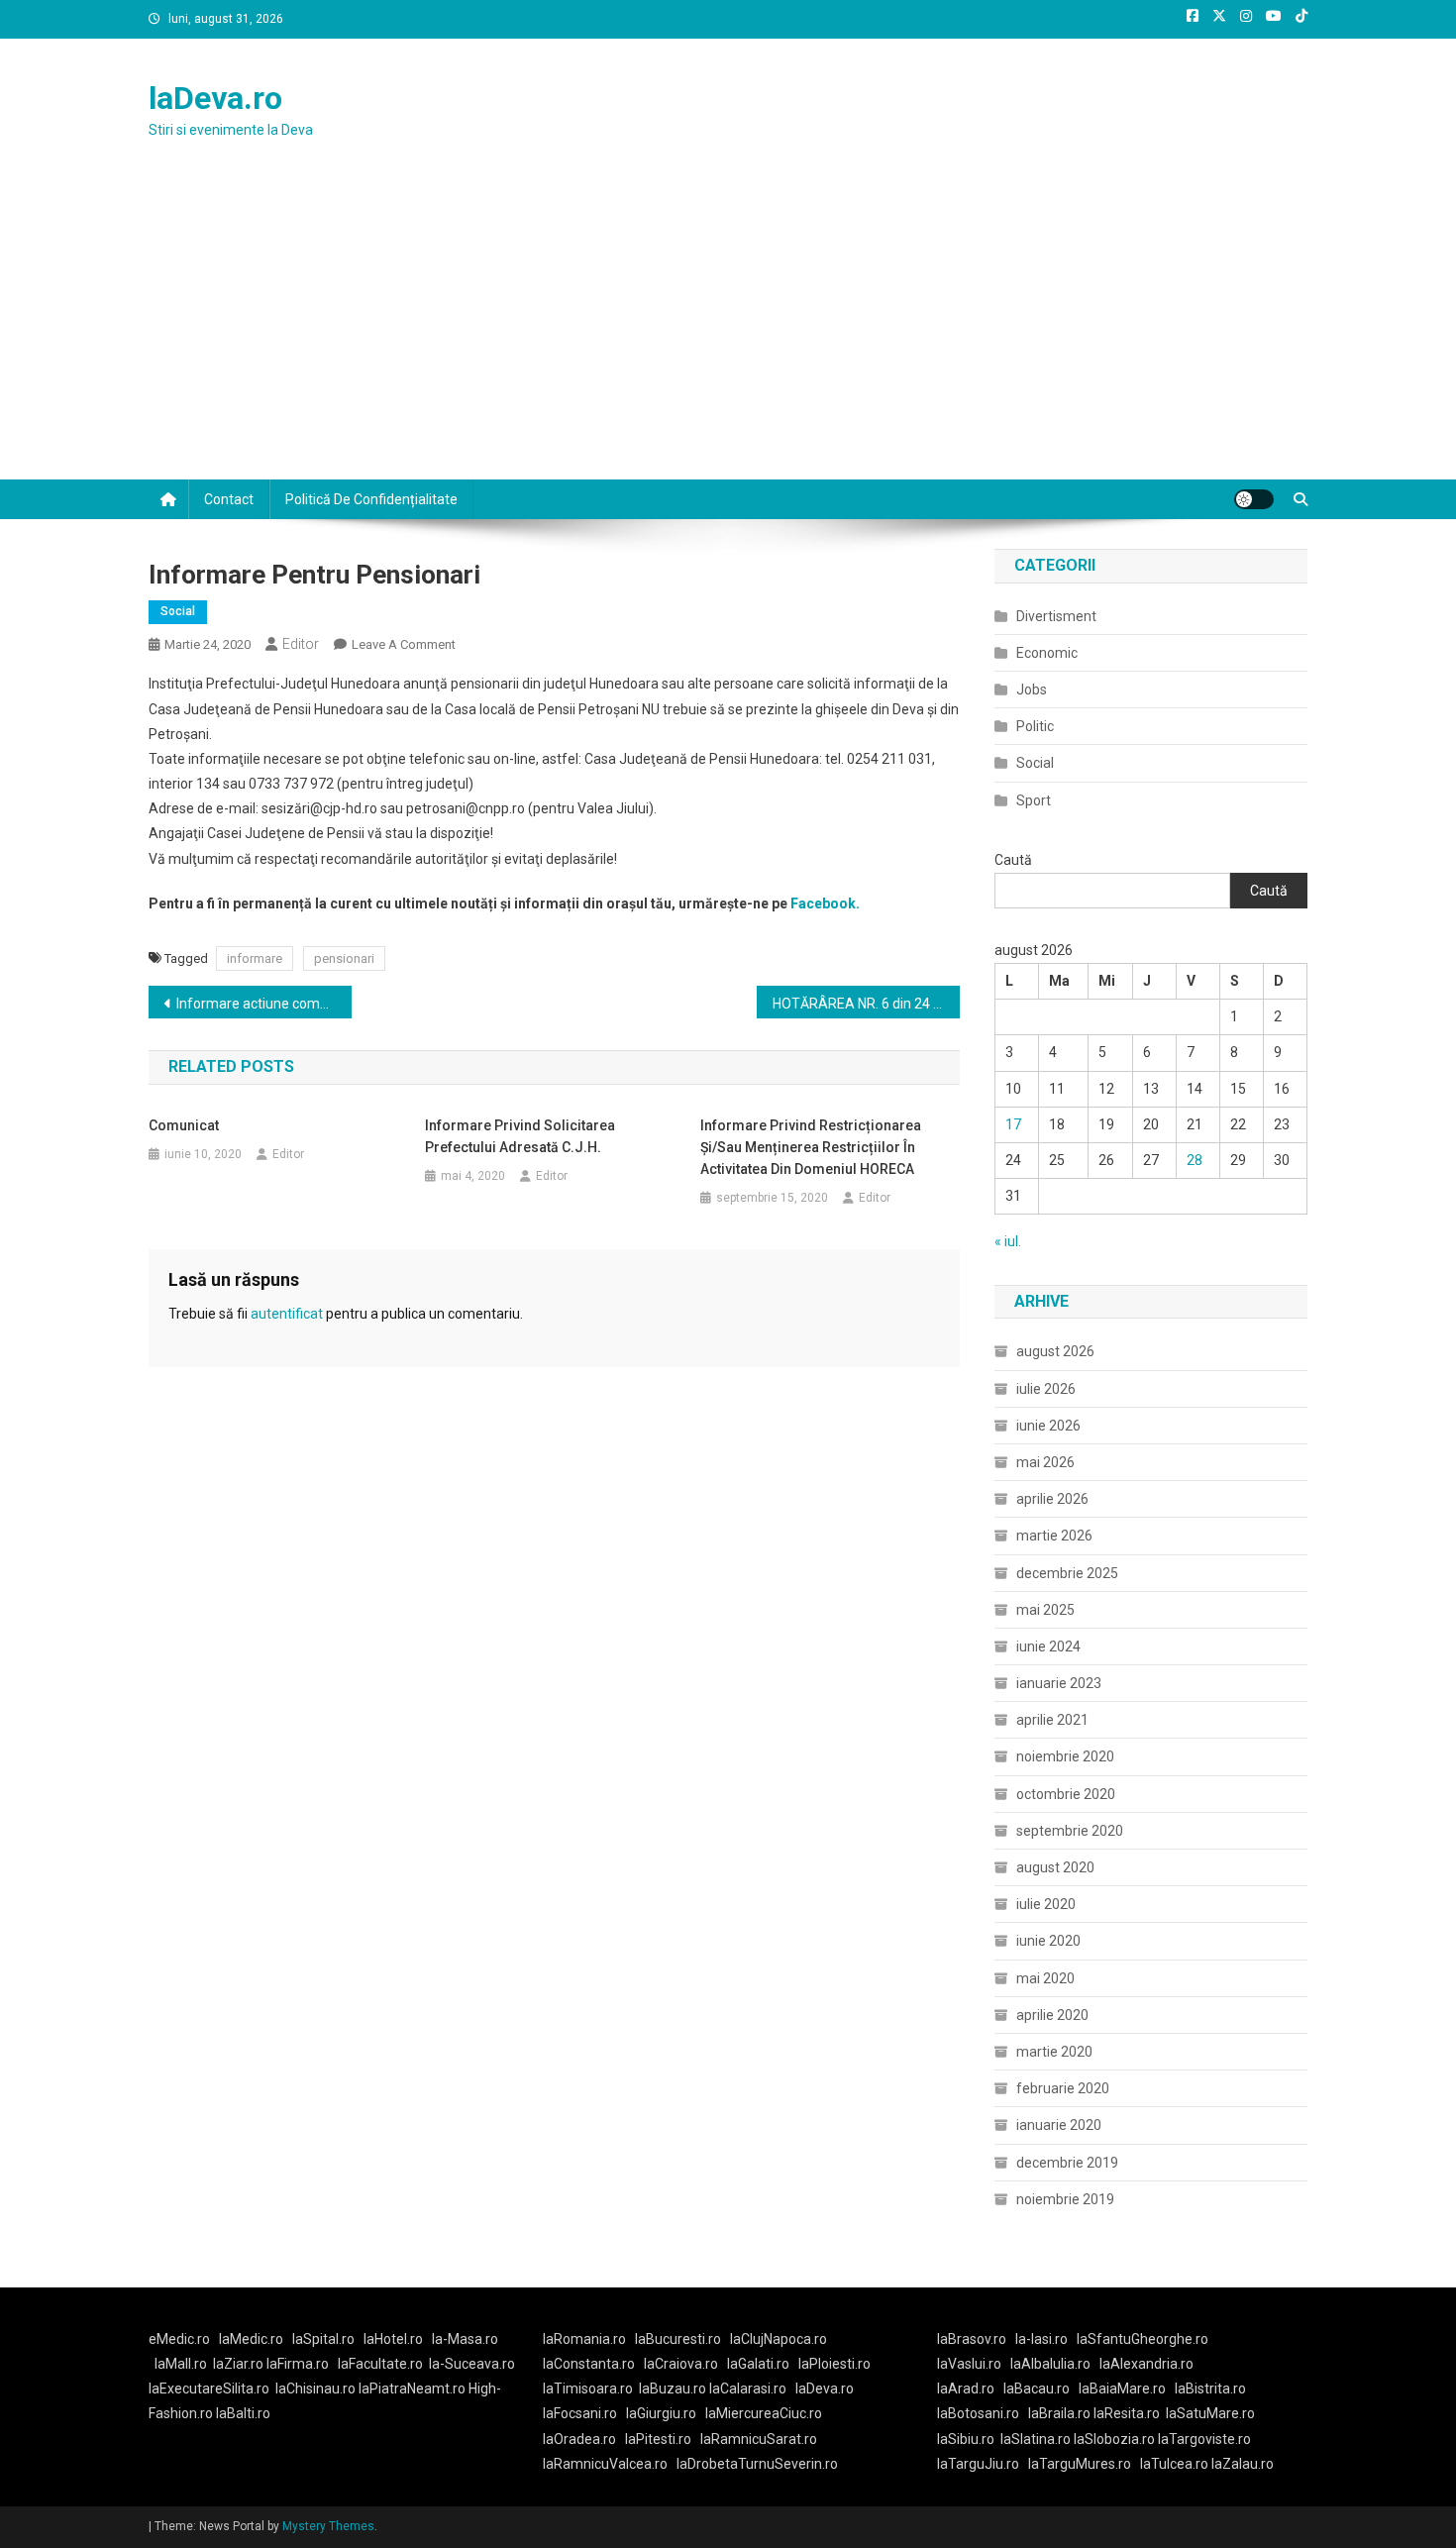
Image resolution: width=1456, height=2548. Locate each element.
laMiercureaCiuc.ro (764, 2413)
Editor (301, 644)
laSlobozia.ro (1114, 2439)
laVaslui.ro (974, 2364)
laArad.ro (966, 2389)
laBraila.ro (1059, 2413)
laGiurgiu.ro (666, 2413)
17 (1013, 1124)
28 (1195, 1160)
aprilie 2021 (1052, 1720)
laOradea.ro (579, 2439)
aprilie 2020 (1052, 2015)
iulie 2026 (1046, 1389)
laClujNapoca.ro (779, 2339)
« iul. (1008, 1241)
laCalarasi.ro (748, 2389)
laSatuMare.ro (1210, 2413)
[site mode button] (1254, 499)
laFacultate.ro (380, 2364)
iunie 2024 (1048, 1646)
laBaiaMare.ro (1122, 2389)
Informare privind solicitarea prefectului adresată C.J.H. (520, 1136)
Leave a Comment (404, 644)
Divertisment (1056, 616)
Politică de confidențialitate (371, 499)
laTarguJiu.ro (983, 2464)
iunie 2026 (1048, 1426)
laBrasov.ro (972, 2339)
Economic (1047, 653)
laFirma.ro (298, 2364)
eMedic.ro (179, 2339)
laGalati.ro (758, 2364)
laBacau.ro (1037, 2389)
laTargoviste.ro (1204, 2439)
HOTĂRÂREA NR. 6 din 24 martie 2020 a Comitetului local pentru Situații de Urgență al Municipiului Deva (866, 1004)
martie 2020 (1054, 2052)
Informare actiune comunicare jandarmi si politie (264, 1004)
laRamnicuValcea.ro (605, 2464)
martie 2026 (1054, 1536)
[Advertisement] (728, 331)
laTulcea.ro (1176, 2464)
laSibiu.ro (966, 2439)
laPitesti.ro (658, 2439)
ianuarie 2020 (1059, 2125)
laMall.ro (181, 2364)
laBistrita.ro (1210, 2389)
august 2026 (1055, 1351)
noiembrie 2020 (1065, 1756)
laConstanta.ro (589, 2364)
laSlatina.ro (1036, 2439)
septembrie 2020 (1070, 1831)
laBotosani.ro (978, 2413)
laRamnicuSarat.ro (759, 2439)
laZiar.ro (240, 2364)
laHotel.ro (393, 2339)
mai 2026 (1045, 1462)
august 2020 (1055, 1867)
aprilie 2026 (1052, 1499)
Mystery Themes (328, 2526)
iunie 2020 (1048, 1941)
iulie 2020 (1046, 1904)
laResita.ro (1127, 2413)
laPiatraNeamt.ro (412, 2389)
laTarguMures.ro (1080, 2464)
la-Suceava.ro (472, 2364)
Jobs (1032, 690)
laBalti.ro (243, 2413)
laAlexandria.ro (1146, 2364)
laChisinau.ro (315, 2389)
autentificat (287, 1314)
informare (255, 958)
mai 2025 (1045, 1610)
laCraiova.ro (681, 2364)
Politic (1035, 726)
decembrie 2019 (1067, 2163)
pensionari (344, 958)
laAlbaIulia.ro (1050, 2364)
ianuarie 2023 (1059, 1683)
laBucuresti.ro (678, 2339)
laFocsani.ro (580, 2413)
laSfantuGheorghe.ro (1143, 2339)
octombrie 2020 (1066, 1794)
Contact (229, 499)
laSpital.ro (323, 2339)
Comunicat (184, 1125)
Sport (1034, 800)
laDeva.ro (215, 98)
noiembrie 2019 (1065, 2199)
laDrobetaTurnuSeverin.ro (757, 2464)
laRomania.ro (584, 2339)
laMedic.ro (253, 2339)
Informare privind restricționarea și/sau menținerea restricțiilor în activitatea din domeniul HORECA (811, 1147)
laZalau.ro (1243, 2464)
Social (178, 611)
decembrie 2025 (1067, 1573)
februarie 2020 (1063, 2088)
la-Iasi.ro (1041, 2339)
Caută (1013, 860)
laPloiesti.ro (834, 2364)
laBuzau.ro (674, 2389)
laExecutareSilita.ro (209, 2389)
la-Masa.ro (465, 2339)
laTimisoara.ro (588, 2389)
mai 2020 (1045, 1978)
